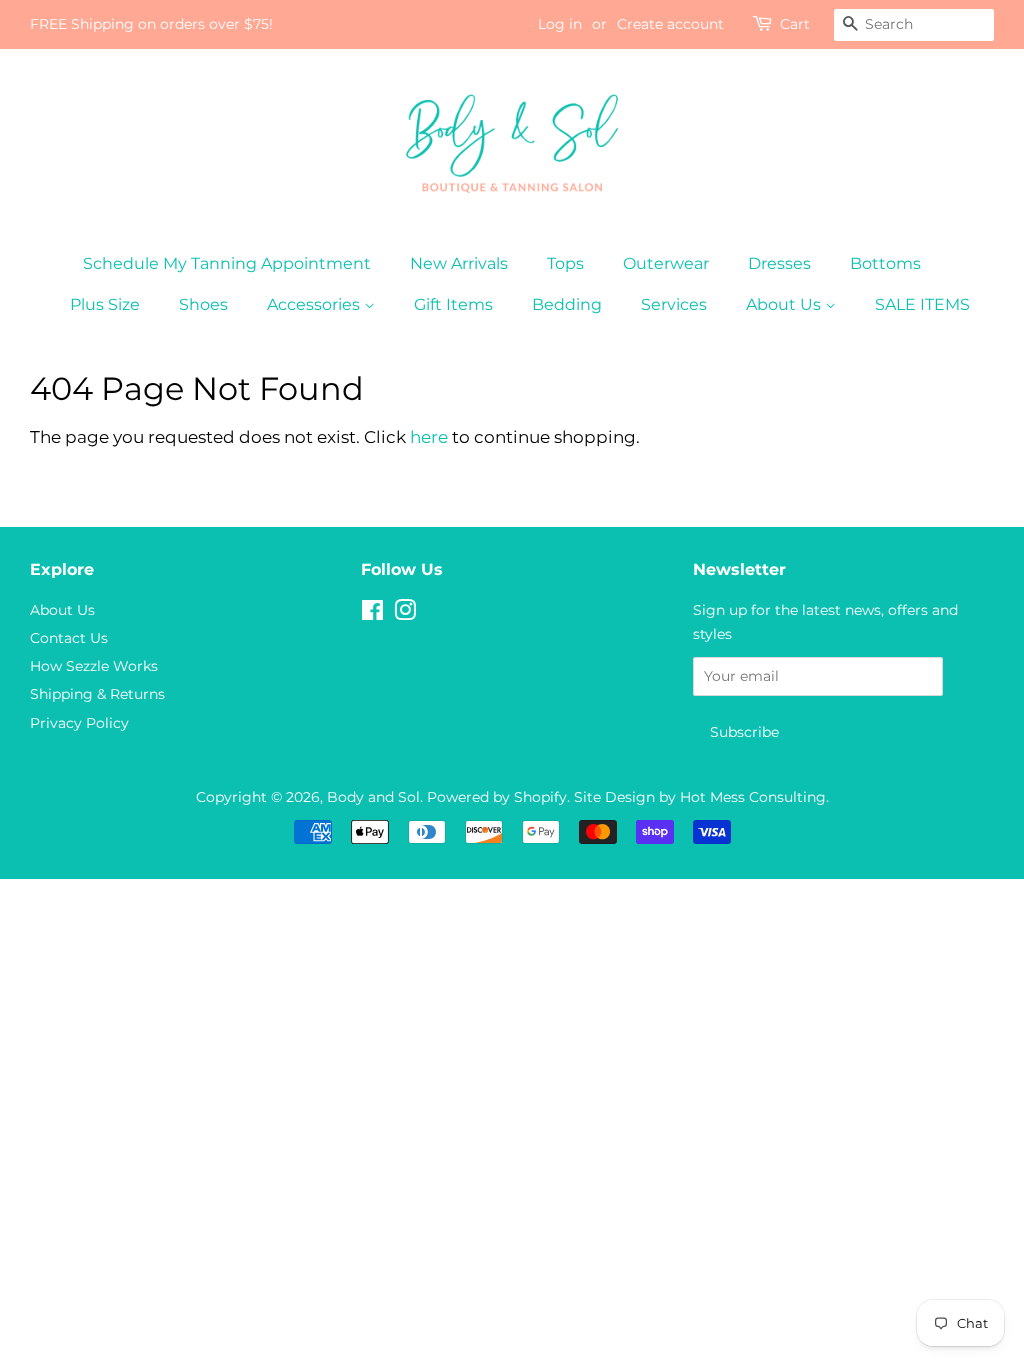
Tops (565, 263)
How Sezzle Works (94, 666)
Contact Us (69, 638)
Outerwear (666, 263)
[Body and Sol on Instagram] (405, 614)
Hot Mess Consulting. (754, 797)
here (429, 437)
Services (674, 304)
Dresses (779, 263)
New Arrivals (459, 263)
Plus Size (105, 304)
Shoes (203, 304)
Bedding (567, 304)
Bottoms (885, 263)
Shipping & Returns (97, 694)
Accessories (315, 304)
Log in (560, 24)
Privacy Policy (79, 723)
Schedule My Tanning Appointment (227, 263)
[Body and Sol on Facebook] (372, 614)
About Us (785, 304)
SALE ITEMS (922, 304)
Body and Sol (373, 797)
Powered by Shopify (497, 797)
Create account (670, 24)
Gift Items (453, 304)
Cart (795, 24)
